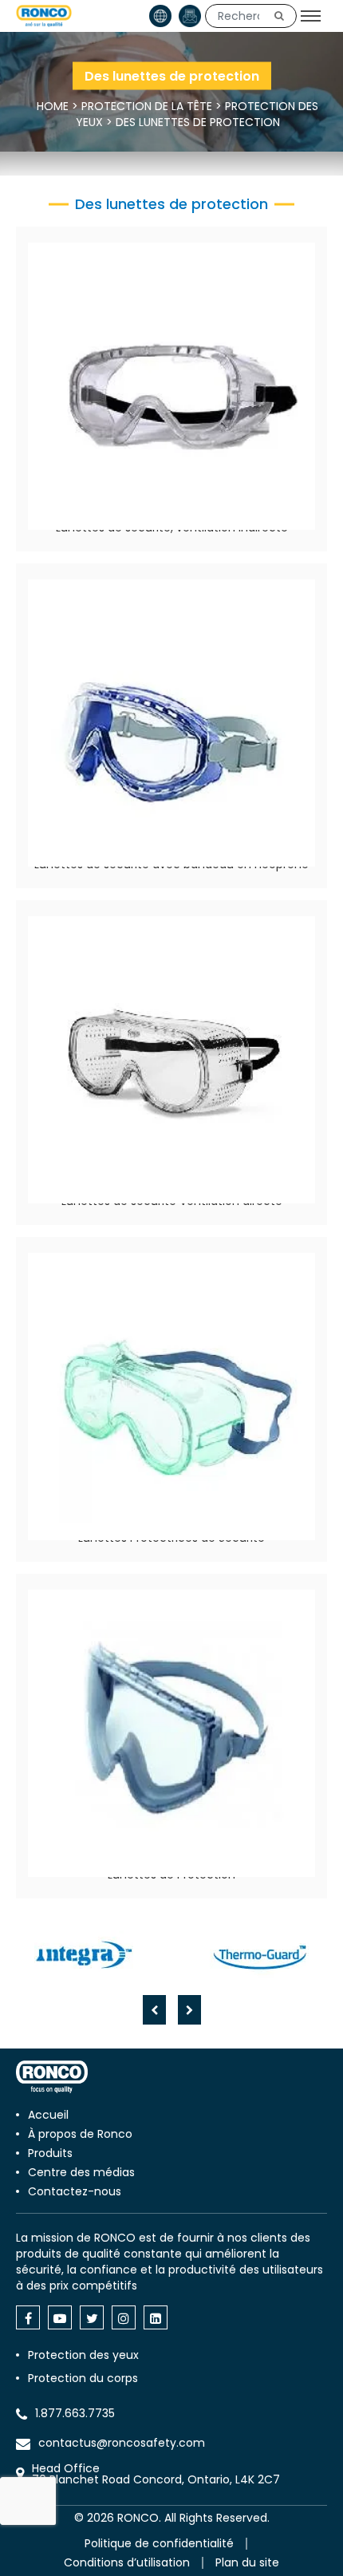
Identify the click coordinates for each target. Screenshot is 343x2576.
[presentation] (154, 2010)
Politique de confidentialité (159, 2543)
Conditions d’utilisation (127, 2562)
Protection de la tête (147, 106)
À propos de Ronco (80, 2134)
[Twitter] (92, 2317)
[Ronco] (52, 2077)
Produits (50, 2153)
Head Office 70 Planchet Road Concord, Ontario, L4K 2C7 (156, 2474)
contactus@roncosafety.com (122, 2443)
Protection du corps (83, 2378)
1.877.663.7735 (75, 2413)
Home (53, 106)
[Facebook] (28, 2317)
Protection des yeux (83, 2355)
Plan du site (247, 2562)
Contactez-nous (75, 2191)
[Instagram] (124, 2317)
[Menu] (311, 16)
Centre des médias (81, 2172)
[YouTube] (60, 2317)
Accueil (48, 2115)
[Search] (279, 16)
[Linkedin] (156, 2317)
